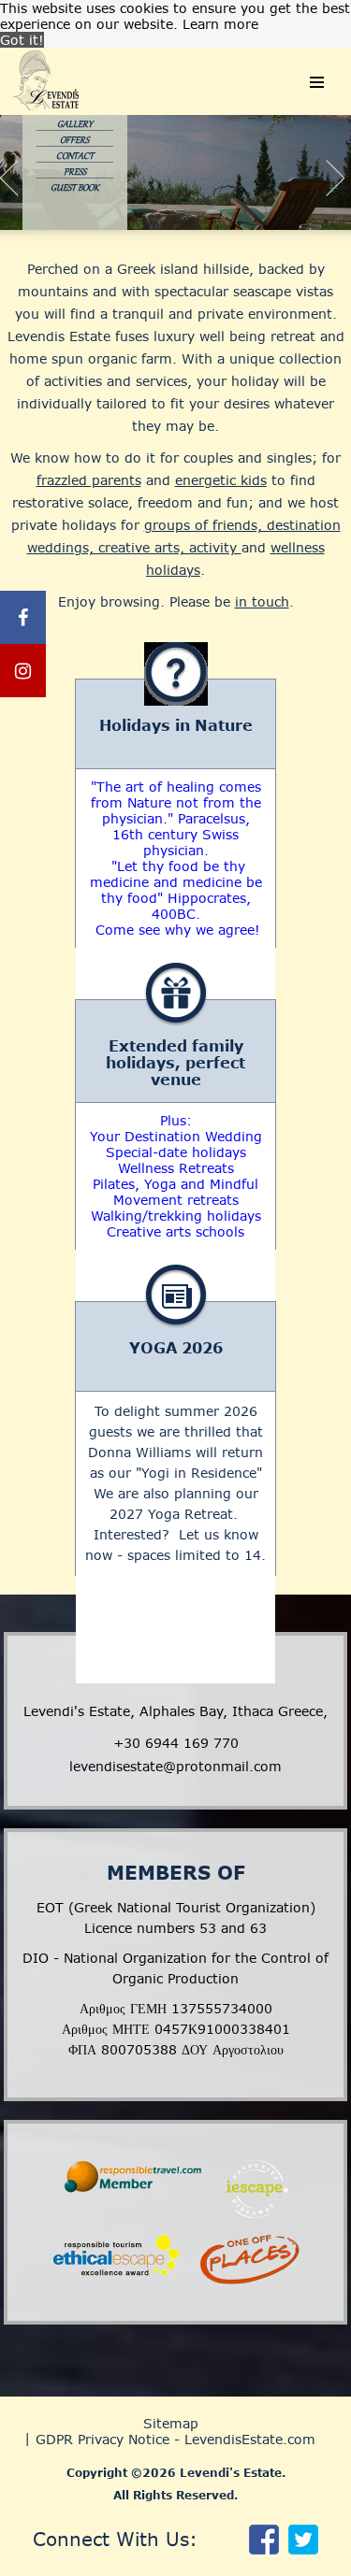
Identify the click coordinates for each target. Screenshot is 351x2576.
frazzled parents (89, 480)
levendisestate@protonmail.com (175, 1766)
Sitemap (171, 2423)
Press (75, 172)
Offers (74, 140)
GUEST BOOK (75, 188)
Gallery (75, 124)
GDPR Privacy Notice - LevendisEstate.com (175, 2439)
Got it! (22, 40)
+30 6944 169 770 (176, 1743)
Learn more (220, 24)
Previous (24, 184)
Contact (75, 156)
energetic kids (221, 480)
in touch (262, 601)
